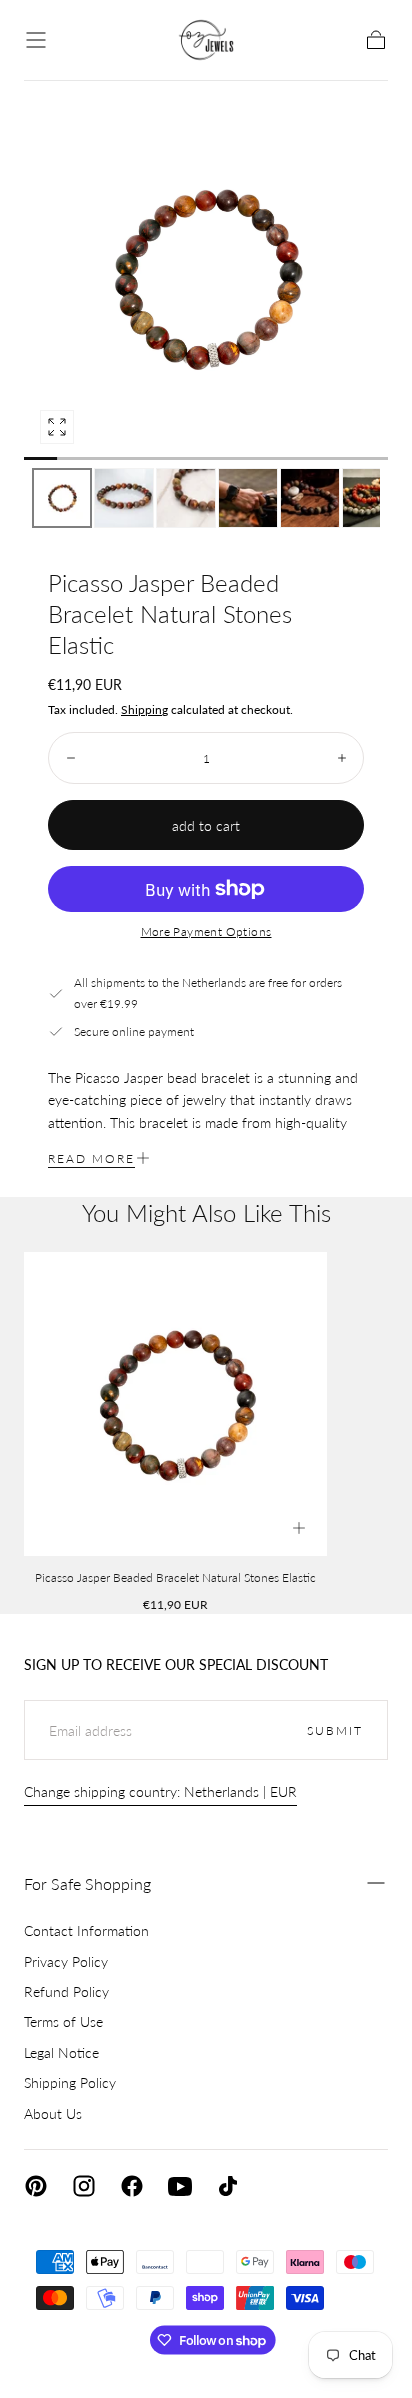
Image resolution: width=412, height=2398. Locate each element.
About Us (53, 2113)
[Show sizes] (299, 1528)
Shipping (144, 709)
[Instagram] (84, 2186)
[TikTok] (228, 2186)
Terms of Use (63, 2021)
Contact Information (86, 1930)
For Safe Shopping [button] (87, 1883)
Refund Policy (66, 1991)
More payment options (206, 931)
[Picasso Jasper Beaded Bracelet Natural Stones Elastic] (175, 1403)
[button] (36, 40)
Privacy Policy (66, 1961)
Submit (335, 1730)
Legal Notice (61, 2052)
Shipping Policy (70, 2082)
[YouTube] (180, 2186)
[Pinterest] (36, 2186)
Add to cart (206, 825)
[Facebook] (132, 2186)
